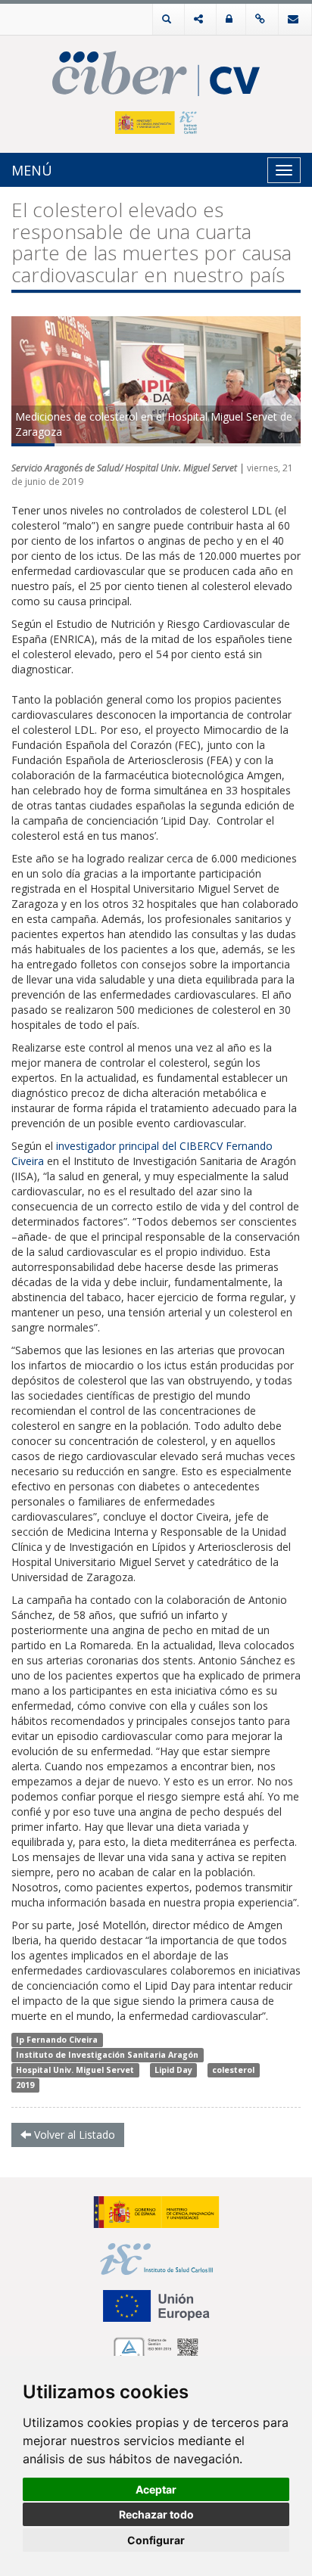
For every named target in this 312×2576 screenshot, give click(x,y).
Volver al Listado (73, 2135)
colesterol (233, 2070)
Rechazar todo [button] (156, 2514)
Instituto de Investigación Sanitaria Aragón (107, 2055)
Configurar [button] (156, 2540)
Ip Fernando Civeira (57, 2040)
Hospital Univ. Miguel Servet (75, 2070)
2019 (25, 2085)
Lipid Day (173, 2070)
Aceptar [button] (156, 2489)
